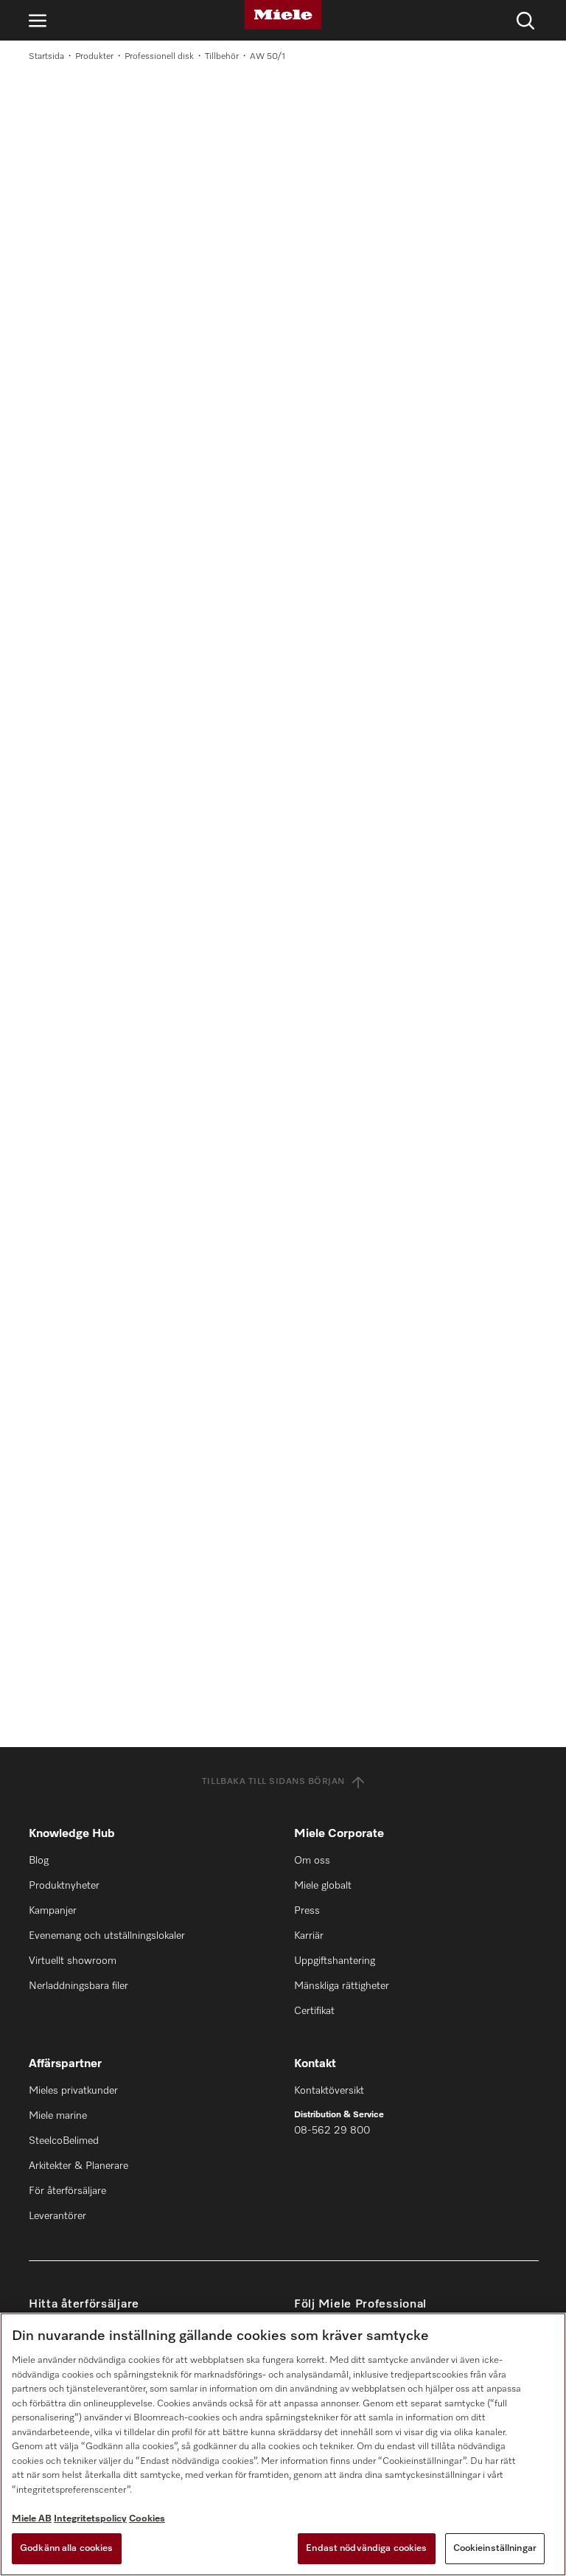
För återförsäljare (67, 2191)
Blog (39, 1861)
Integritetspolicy (90, 2519)
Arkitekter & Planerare (78, 2166)
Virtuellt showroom (73, 1961)
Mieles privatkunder (73, 2091)
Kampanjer (53, 1911)
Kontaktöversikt (329, 2091)
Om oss (312, 1861)
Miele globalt (323, 1886)
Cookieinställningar (495, 2548)
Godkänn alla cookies (67, 2548)
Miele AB (32, 2519)
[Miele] (283, 15)
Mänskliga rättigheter (342, 1986)
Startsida (46, 57)
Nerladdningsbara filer (78, 1986)
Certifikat (314, 2011)
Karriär (309, 1936)
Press (307, 1911)
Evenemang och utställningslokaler (107, 1936)
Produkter (94, 57)
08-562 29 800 (332, 2131)
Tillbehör (222, 57)
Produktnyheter (64, 1886)
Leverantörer (57, 2216)
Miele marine (58, 2116)
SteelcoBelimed (64, 2141)
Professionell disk (159, 57)
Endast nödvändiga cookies (366, 2548)
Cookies (147, 2519)
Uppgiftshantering (335, 1961)
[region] (283, 2444)
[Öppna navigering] (38, 20)
